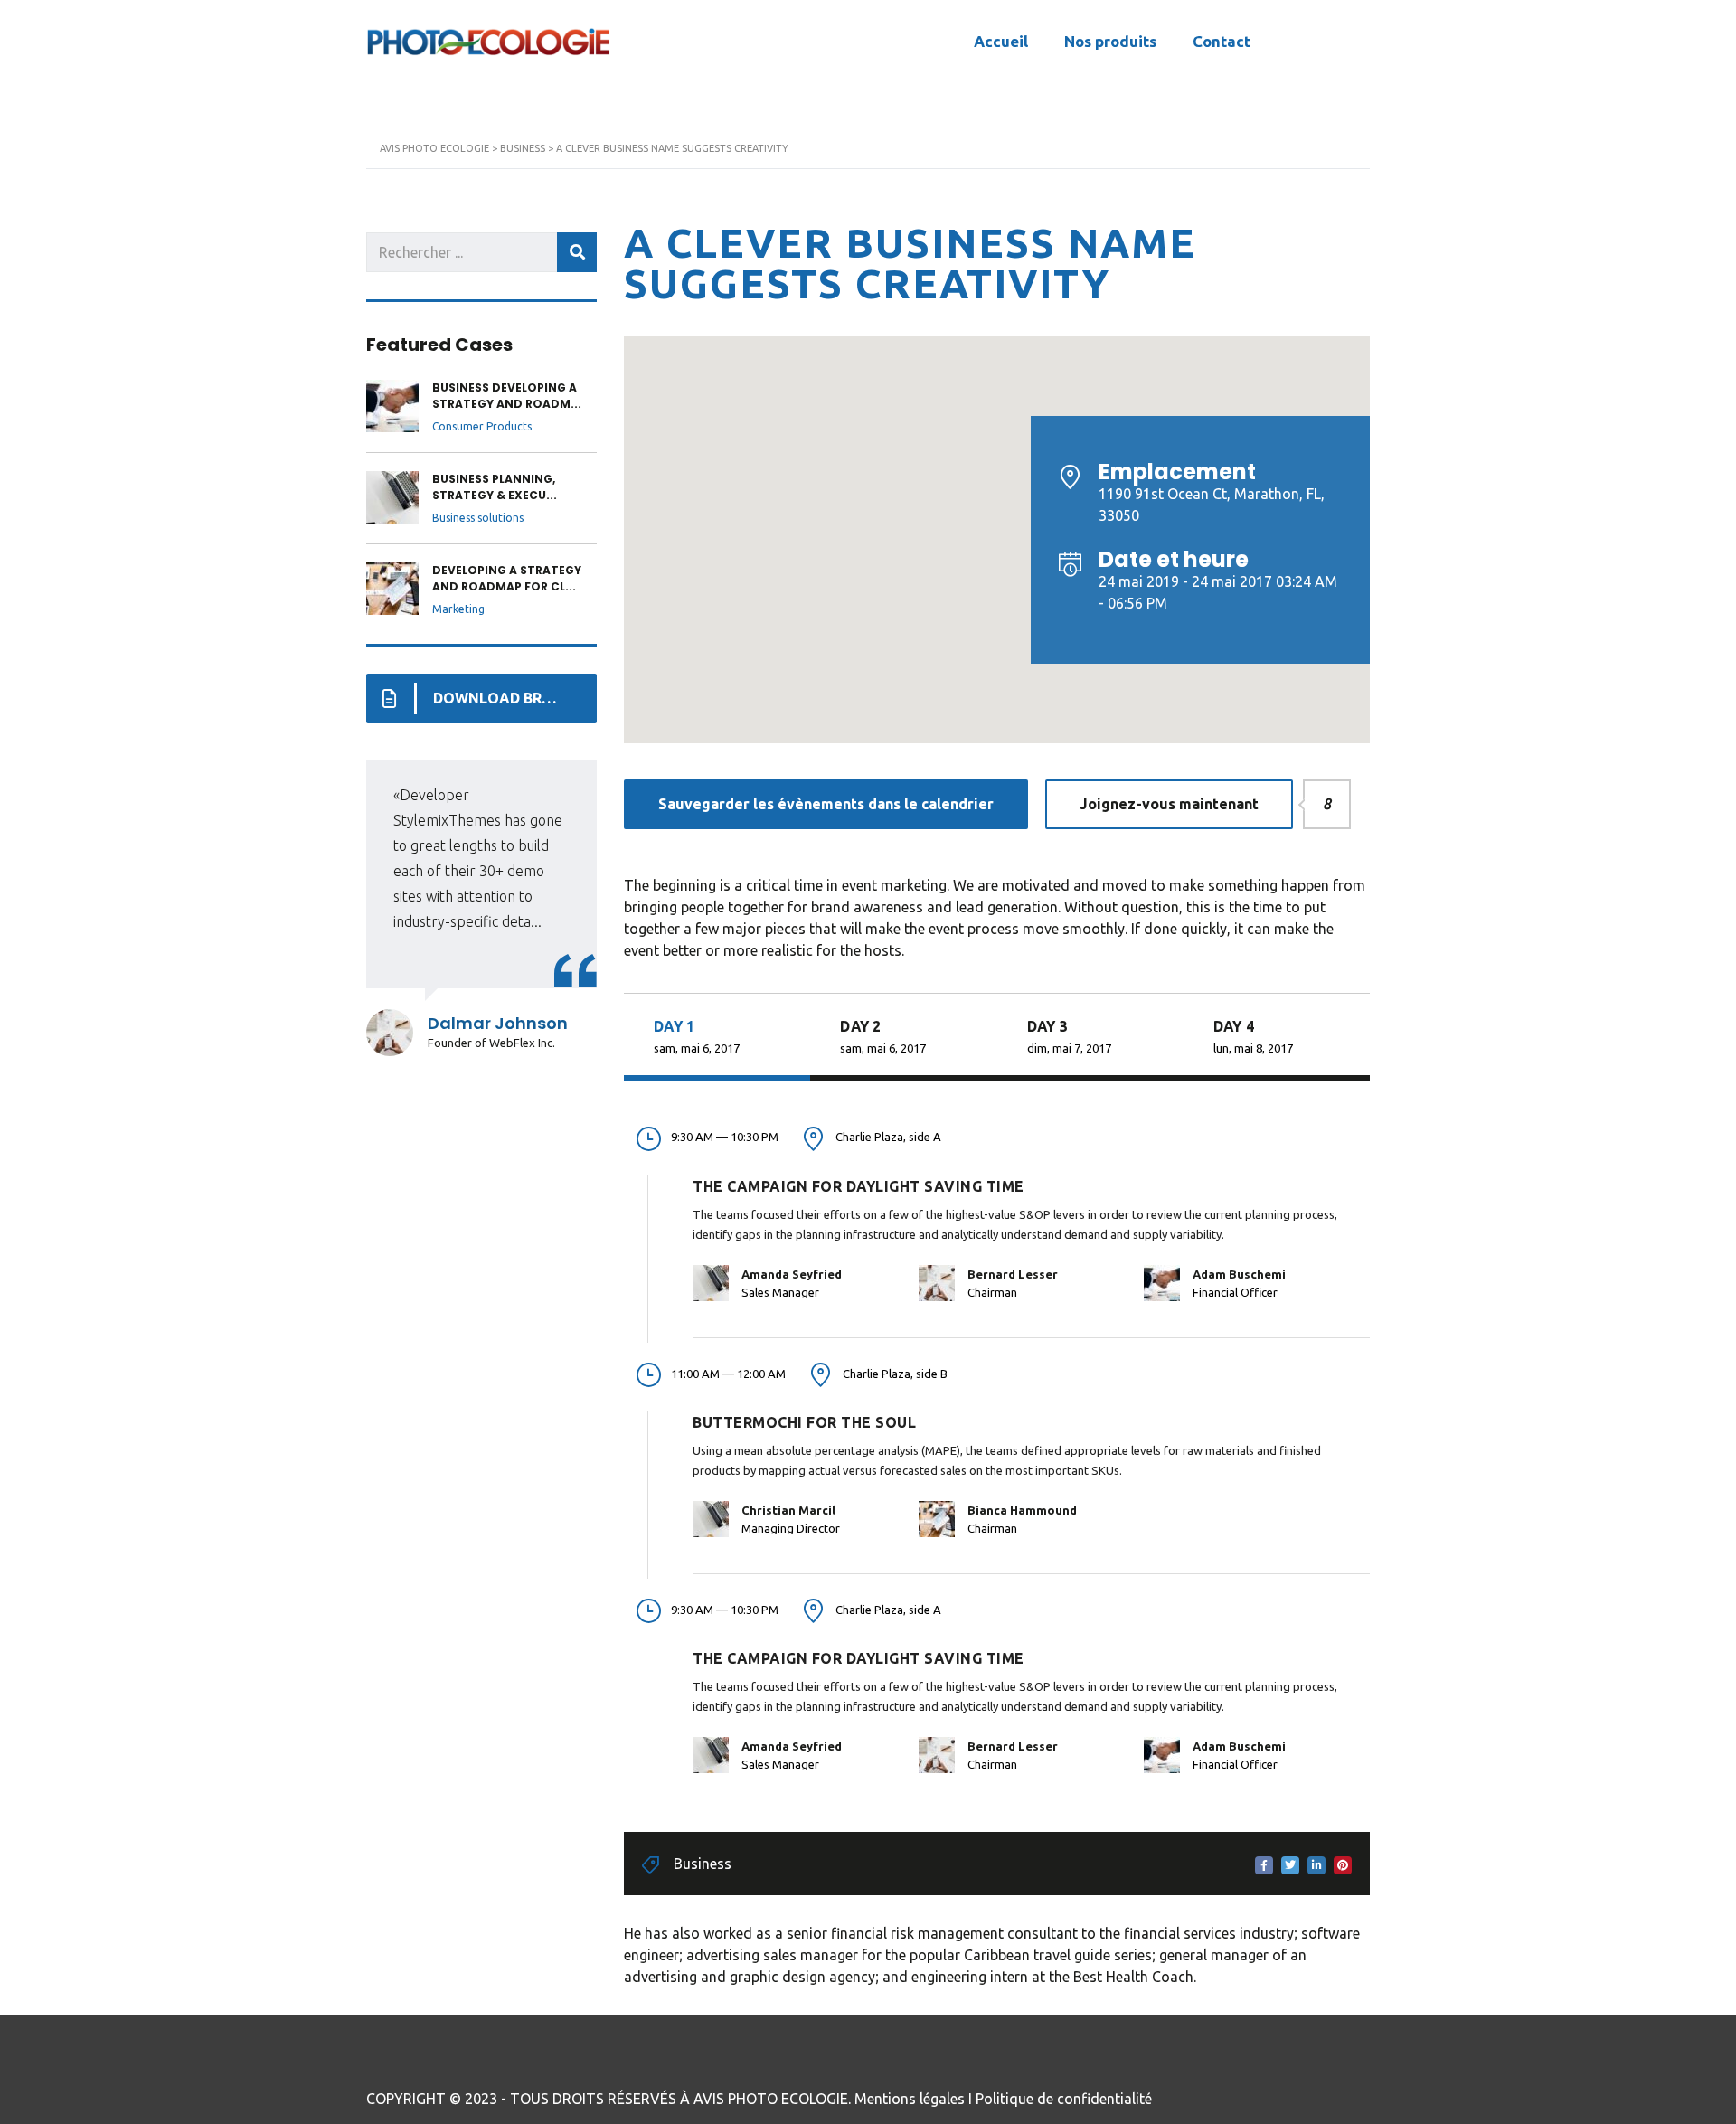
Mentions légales (910, 2099)
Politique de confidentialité (1064, 2099)
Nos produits (1110, 41)
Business (703, 1864)
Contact (1222, 41)
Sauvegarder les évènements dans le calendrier (826, 804)
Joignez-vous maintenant (1186, 804)
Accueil (1001, 41)
